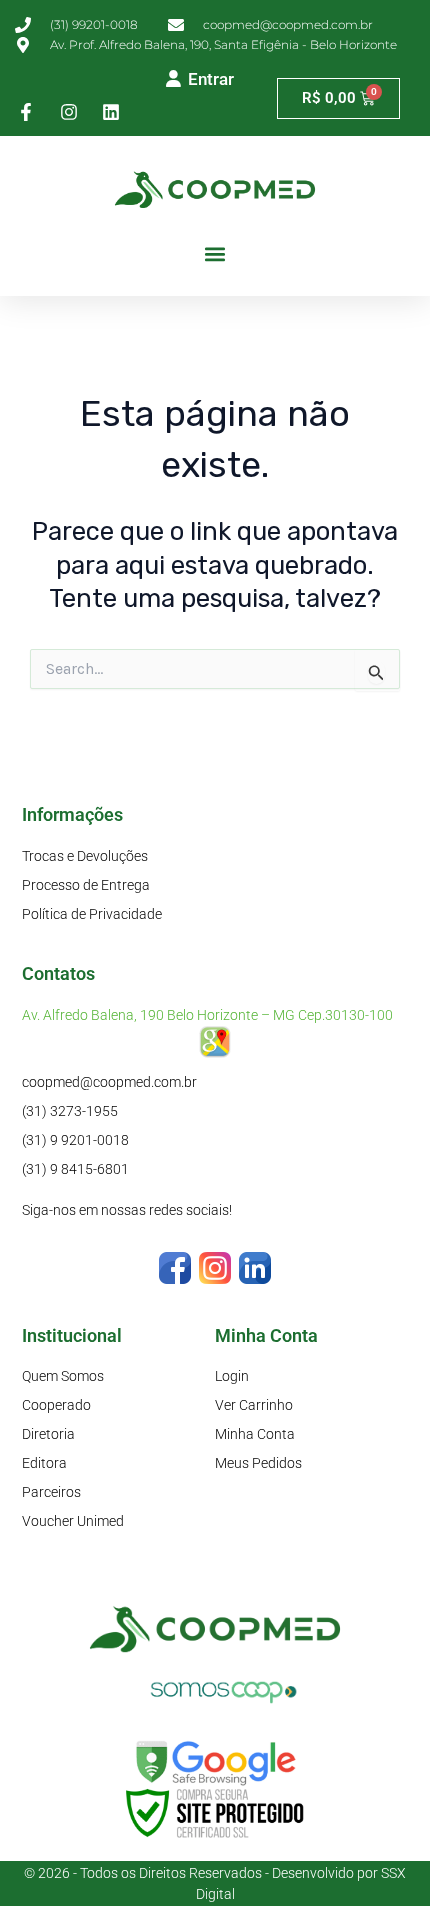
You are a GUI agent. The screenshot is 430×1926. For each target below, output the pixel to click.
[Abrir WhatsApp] (380, 1875)
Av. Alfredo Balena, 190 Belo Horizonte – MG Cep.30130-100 (207, 1015)
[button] (215, 254)
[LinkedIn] (255, 1266)
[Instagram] (215, 1266)
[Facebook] (175, 1266)
